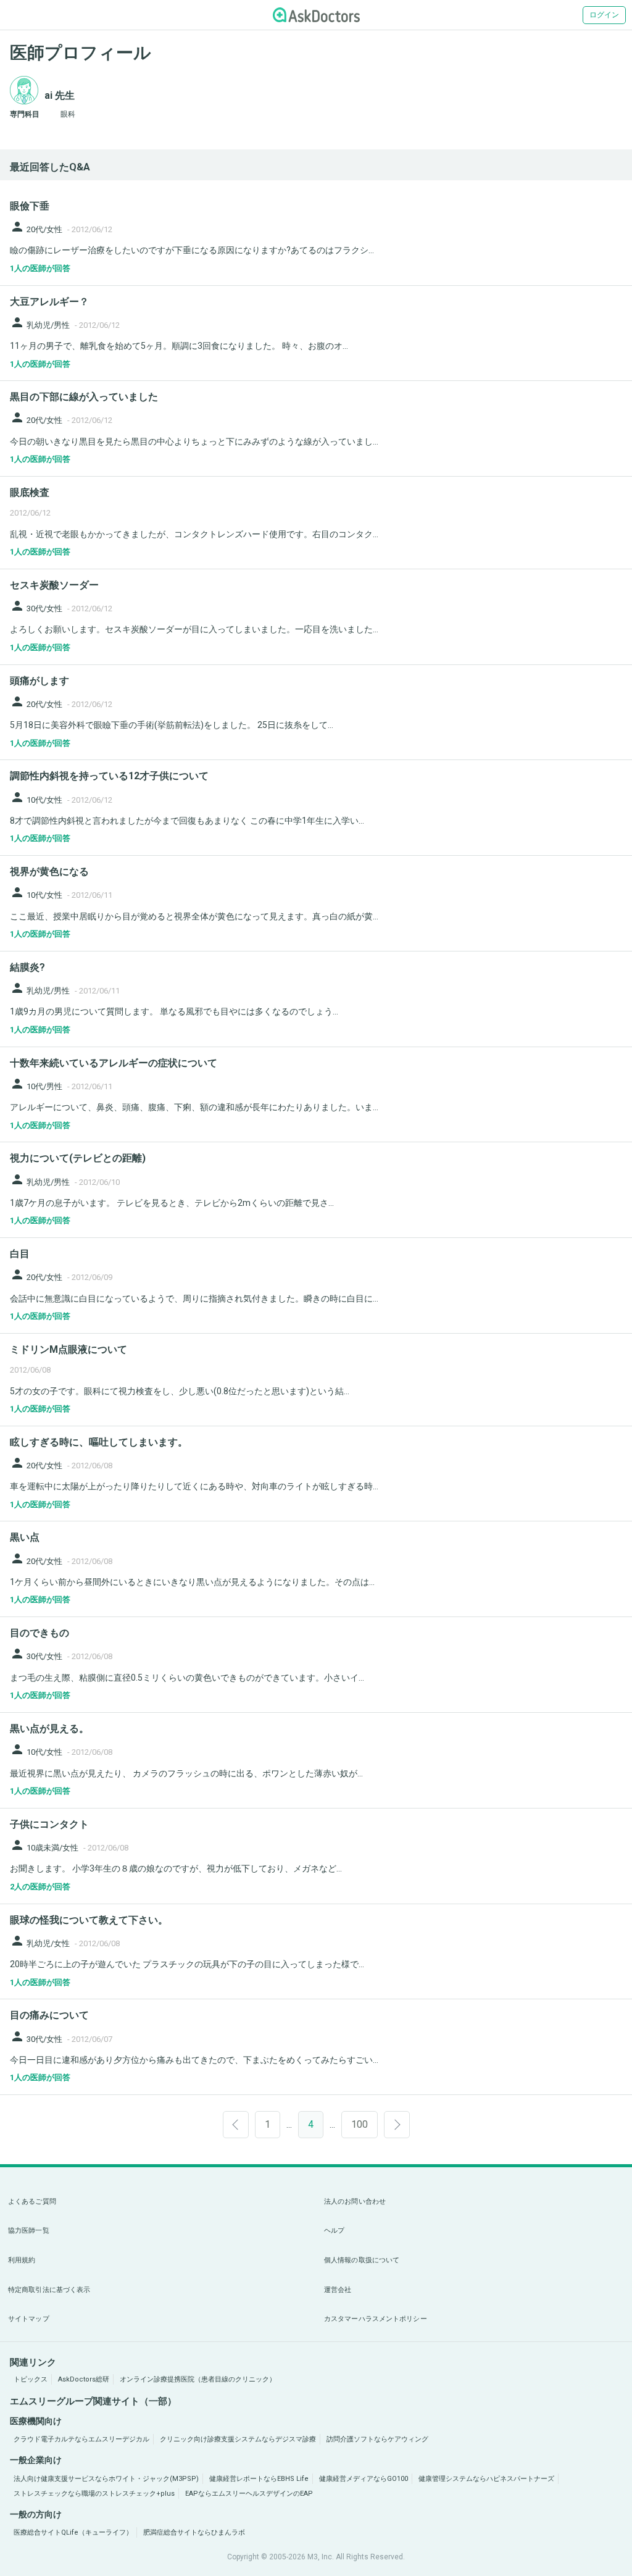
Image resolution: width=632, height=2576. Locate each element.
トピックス (31, 2379)
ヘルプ (334, 2231)
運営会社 (338, 2290)
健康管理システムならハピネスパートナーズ (486, 2479)
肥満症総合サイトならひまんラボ (194, 2532)
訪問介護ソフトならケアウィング (377, 2439)
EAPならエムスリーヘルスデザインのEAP (249, 2494)
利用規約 (22, 2260)
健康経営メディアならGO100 (364, 2479)
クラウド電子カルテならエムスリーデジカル (81, 2439)
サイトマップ (29, 2319)
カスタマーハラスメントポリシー (376, 2319)
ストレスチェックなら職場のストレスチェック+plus (94, 2494)
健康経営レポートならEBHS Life (259, 2479)
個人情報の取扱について (362, 2260)
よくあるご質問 (32, 2202)
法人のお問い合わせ (355, 2202)
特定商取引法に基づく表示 (49, 2290)
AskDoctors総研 (84, 2379)
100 (360, 2124)
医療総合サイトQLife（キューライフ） (73, 2532)
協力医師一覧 (29, 2231)
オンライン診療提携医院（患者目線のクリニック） (198, 2379)
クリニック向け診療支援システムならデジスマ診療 (238, 2439)
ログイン (604, 15)
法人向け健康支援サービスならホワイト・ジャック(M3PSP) (106, 2479)
